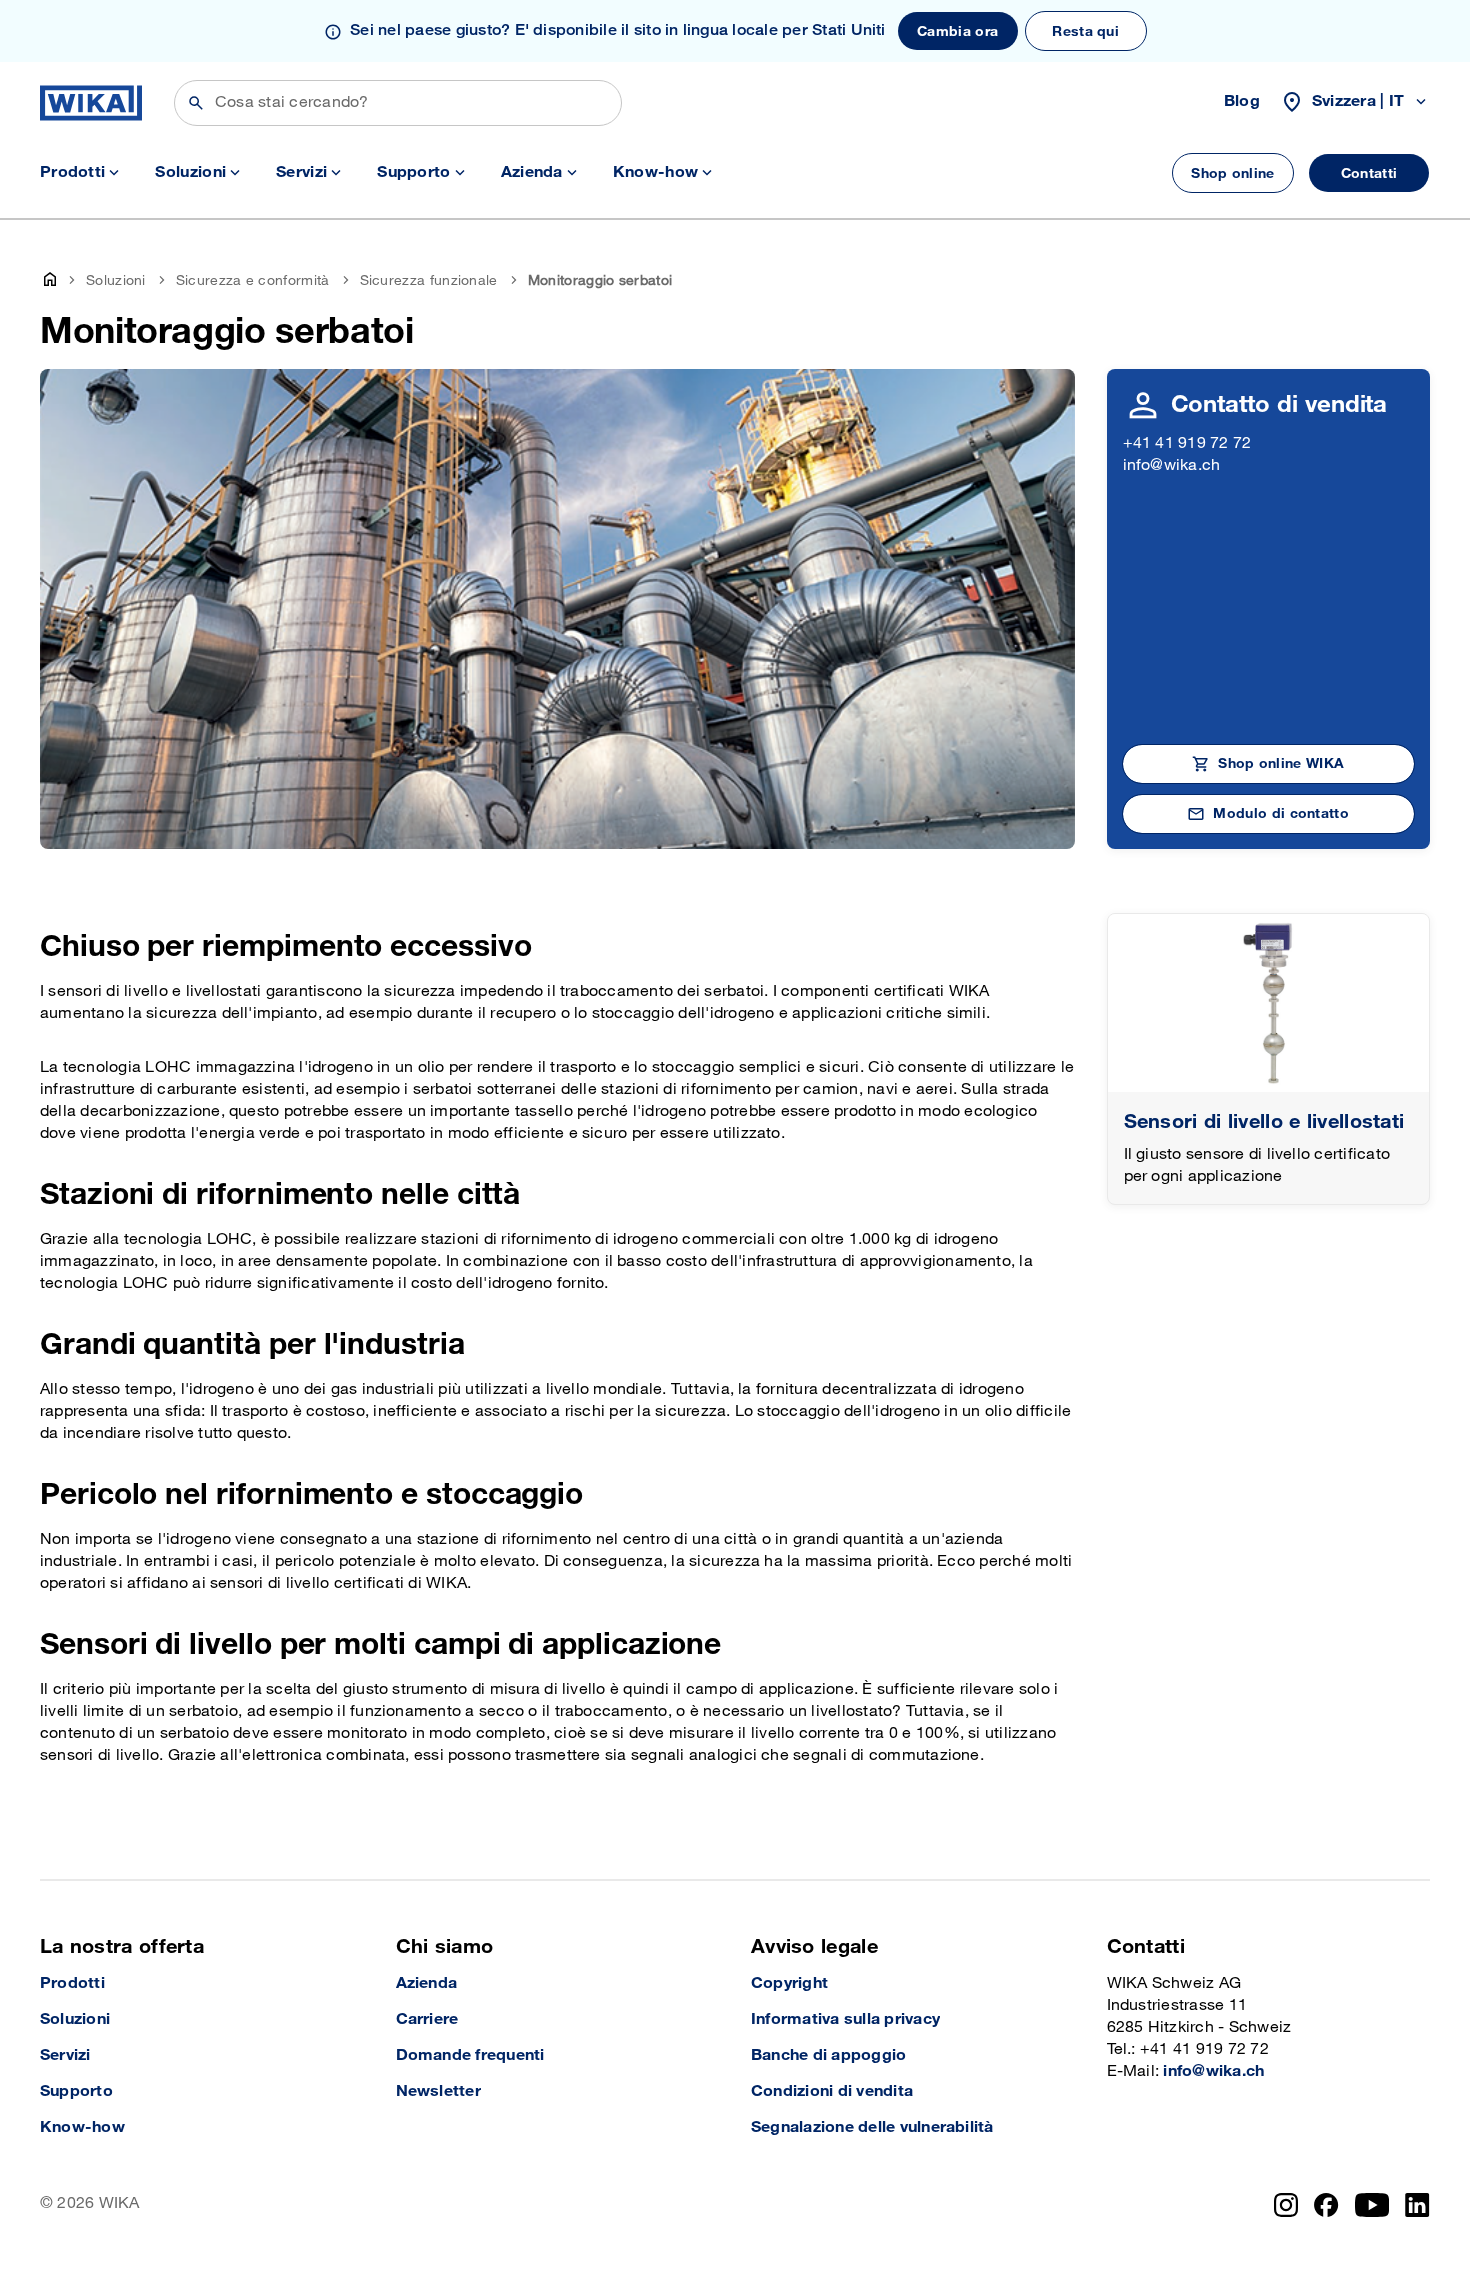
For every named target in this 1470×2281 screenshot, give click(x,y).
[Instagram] (1286, 2205)
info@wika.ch (1172, 465)
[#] (1269, 1003)
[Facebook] (1326, 2205)
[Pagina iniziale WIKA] (91, 103)
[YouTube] (1372, 2205)
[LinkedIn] (1417, 2205)
